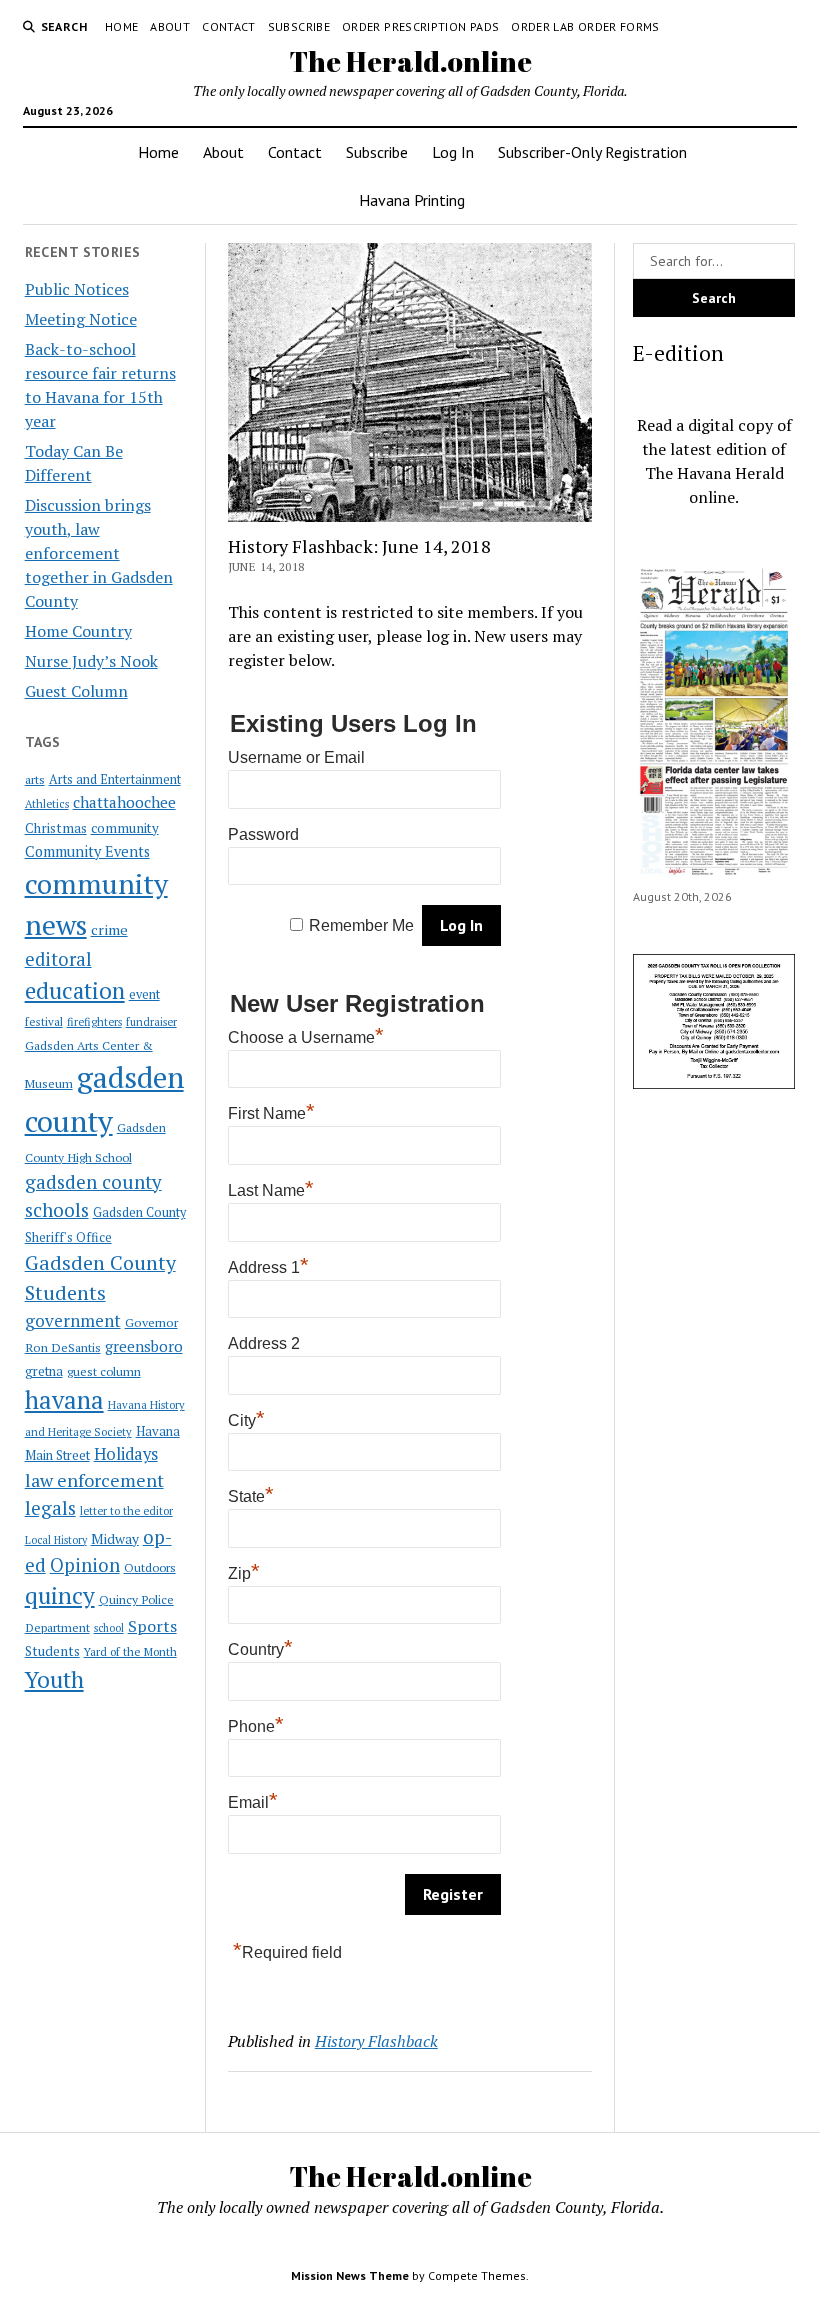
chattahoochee (124, 802)
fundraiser (151, 1022)
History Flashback (376, 2041)
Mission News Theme (350, 2275)
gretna (44, 1371)
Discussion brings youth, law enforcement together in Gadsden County (99, 553)
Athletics (47, 804)
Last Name (271, 1190)
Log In (453, 152)
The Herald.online (410, 61)
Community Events (87, 851)
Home (121, 26)
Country (260, 1649)
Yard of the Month (130, 1651)
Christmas (56, 828)
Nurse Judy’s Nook (91, 661)
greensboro (144, 1346)
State (251, 1496)
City (246, 1420)
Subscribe (299, 26)
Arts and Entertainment (115, 779)
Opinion (85, 1565)
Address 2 (264, 1343)
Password (263, 834)
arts (35, 779)
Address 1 (268, 1267)
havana (64, 1400)
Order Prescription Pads (420, 26)
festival (44, 1021)
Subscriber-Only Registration (592, 152)
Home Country (78, 631)
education (75, 990)
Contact (229, 26)
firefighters (94, 1022)
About (170, 26)
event (144, 994)
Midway (115, 1539)
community (125, 828)
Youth (54, 1679)
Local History (56, 1540)
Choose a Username (306, 1037)
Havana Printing (412, 200)
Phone (256, 1726)
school (109, 1628)
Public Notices (77, 289)
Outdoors (150, 1567)
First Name (271, 1113)
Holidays (126, 1454)
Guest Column (76, 691)
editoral (58, 959)
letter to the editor (126, 1511)
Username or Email (296, 757)
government (73, 1320)
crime (109, 929)
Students (52, 1651)
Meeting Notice (81, 319)
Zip (244, 1573)
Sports (152, 1626)
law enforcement (94, 1480)
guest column (104, 1371)
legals (50, 1508)
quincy (60, 1595)
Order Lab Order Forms (585, 26)
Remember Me (361, 925)
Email (253, 1802)
